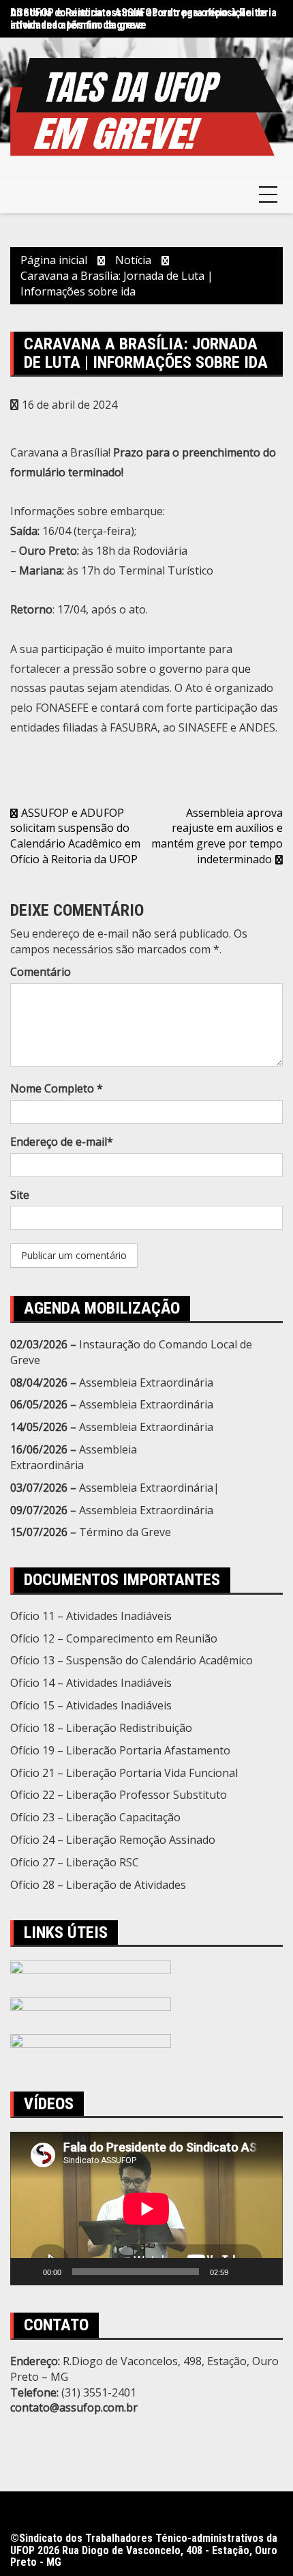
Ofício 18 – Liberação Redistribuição (101, 1728)
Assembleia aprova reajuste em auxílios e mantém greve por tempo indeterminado (217, 836)
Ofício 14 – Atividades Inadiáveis (91, 1683)
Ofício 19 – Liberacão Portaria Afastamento (120, 1750)
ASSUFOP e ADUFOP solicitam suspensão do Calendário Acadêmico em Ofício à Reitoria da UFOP (75, 836)
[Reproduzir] (28, 2272)
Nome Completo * (57, 1088)
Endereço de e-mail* (62, 1142)
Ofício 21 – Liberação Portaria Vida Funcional (124, 1773)
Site (20, 1195)
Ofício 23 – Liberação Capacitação (95, 1817)
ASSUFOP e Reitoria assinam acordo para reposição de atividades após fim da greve (138, 19)
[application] (146, 2209)
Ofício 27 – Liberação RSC (75, 1862)
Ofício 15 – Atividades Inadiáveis (91, 1705)
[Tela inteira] (265, 2272)
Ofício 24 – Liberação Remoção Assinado (113, 1840)
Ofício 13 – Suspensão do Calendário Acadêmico (132, 1660)
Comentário (41, 972)
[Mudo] (243, 2272)
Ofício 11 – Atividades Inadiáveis (91, 1616)
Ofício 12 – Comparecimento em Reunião (114, 1638)
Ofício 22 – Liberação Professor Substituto (119, 1795)
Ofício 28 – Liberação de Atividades (98, 1885)
